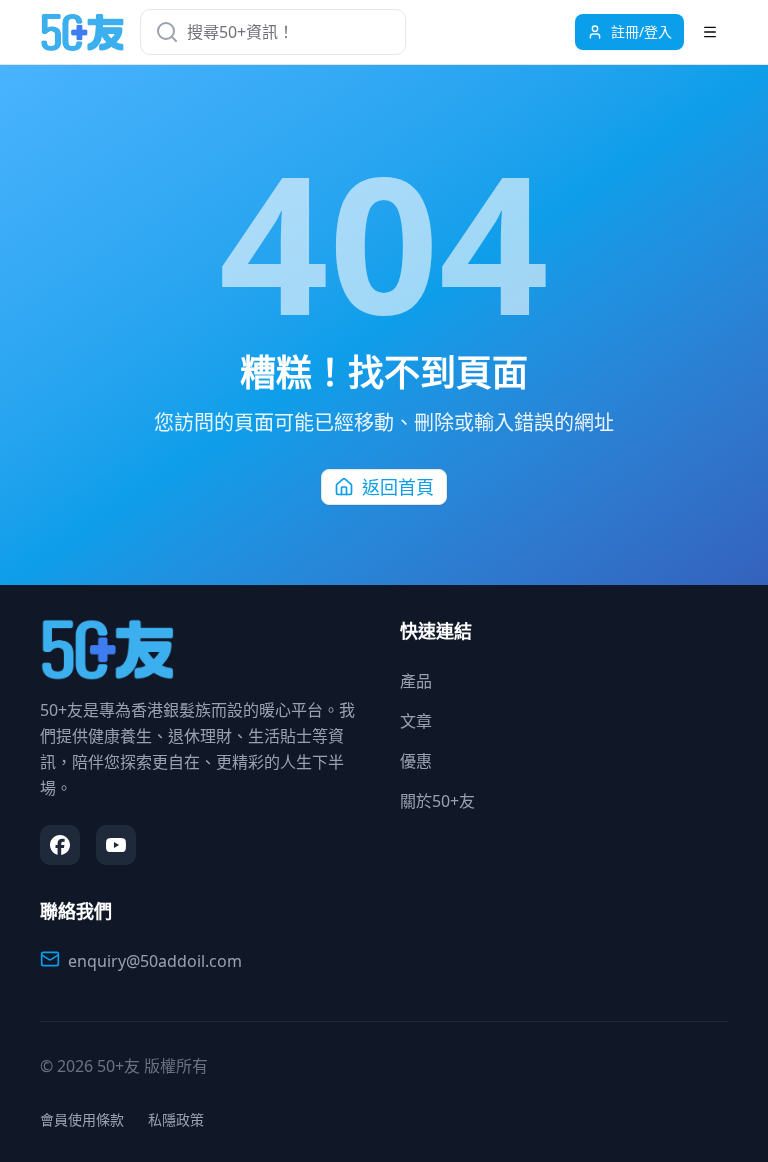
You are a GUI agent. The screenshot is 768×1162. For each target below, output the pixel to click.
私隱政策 (176, 1119)
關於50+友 (437, 801)
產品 (416, 681)
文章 (416, 721)
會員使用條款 (82, 1119)
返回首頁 (398, 487)
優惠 (416, 761)
